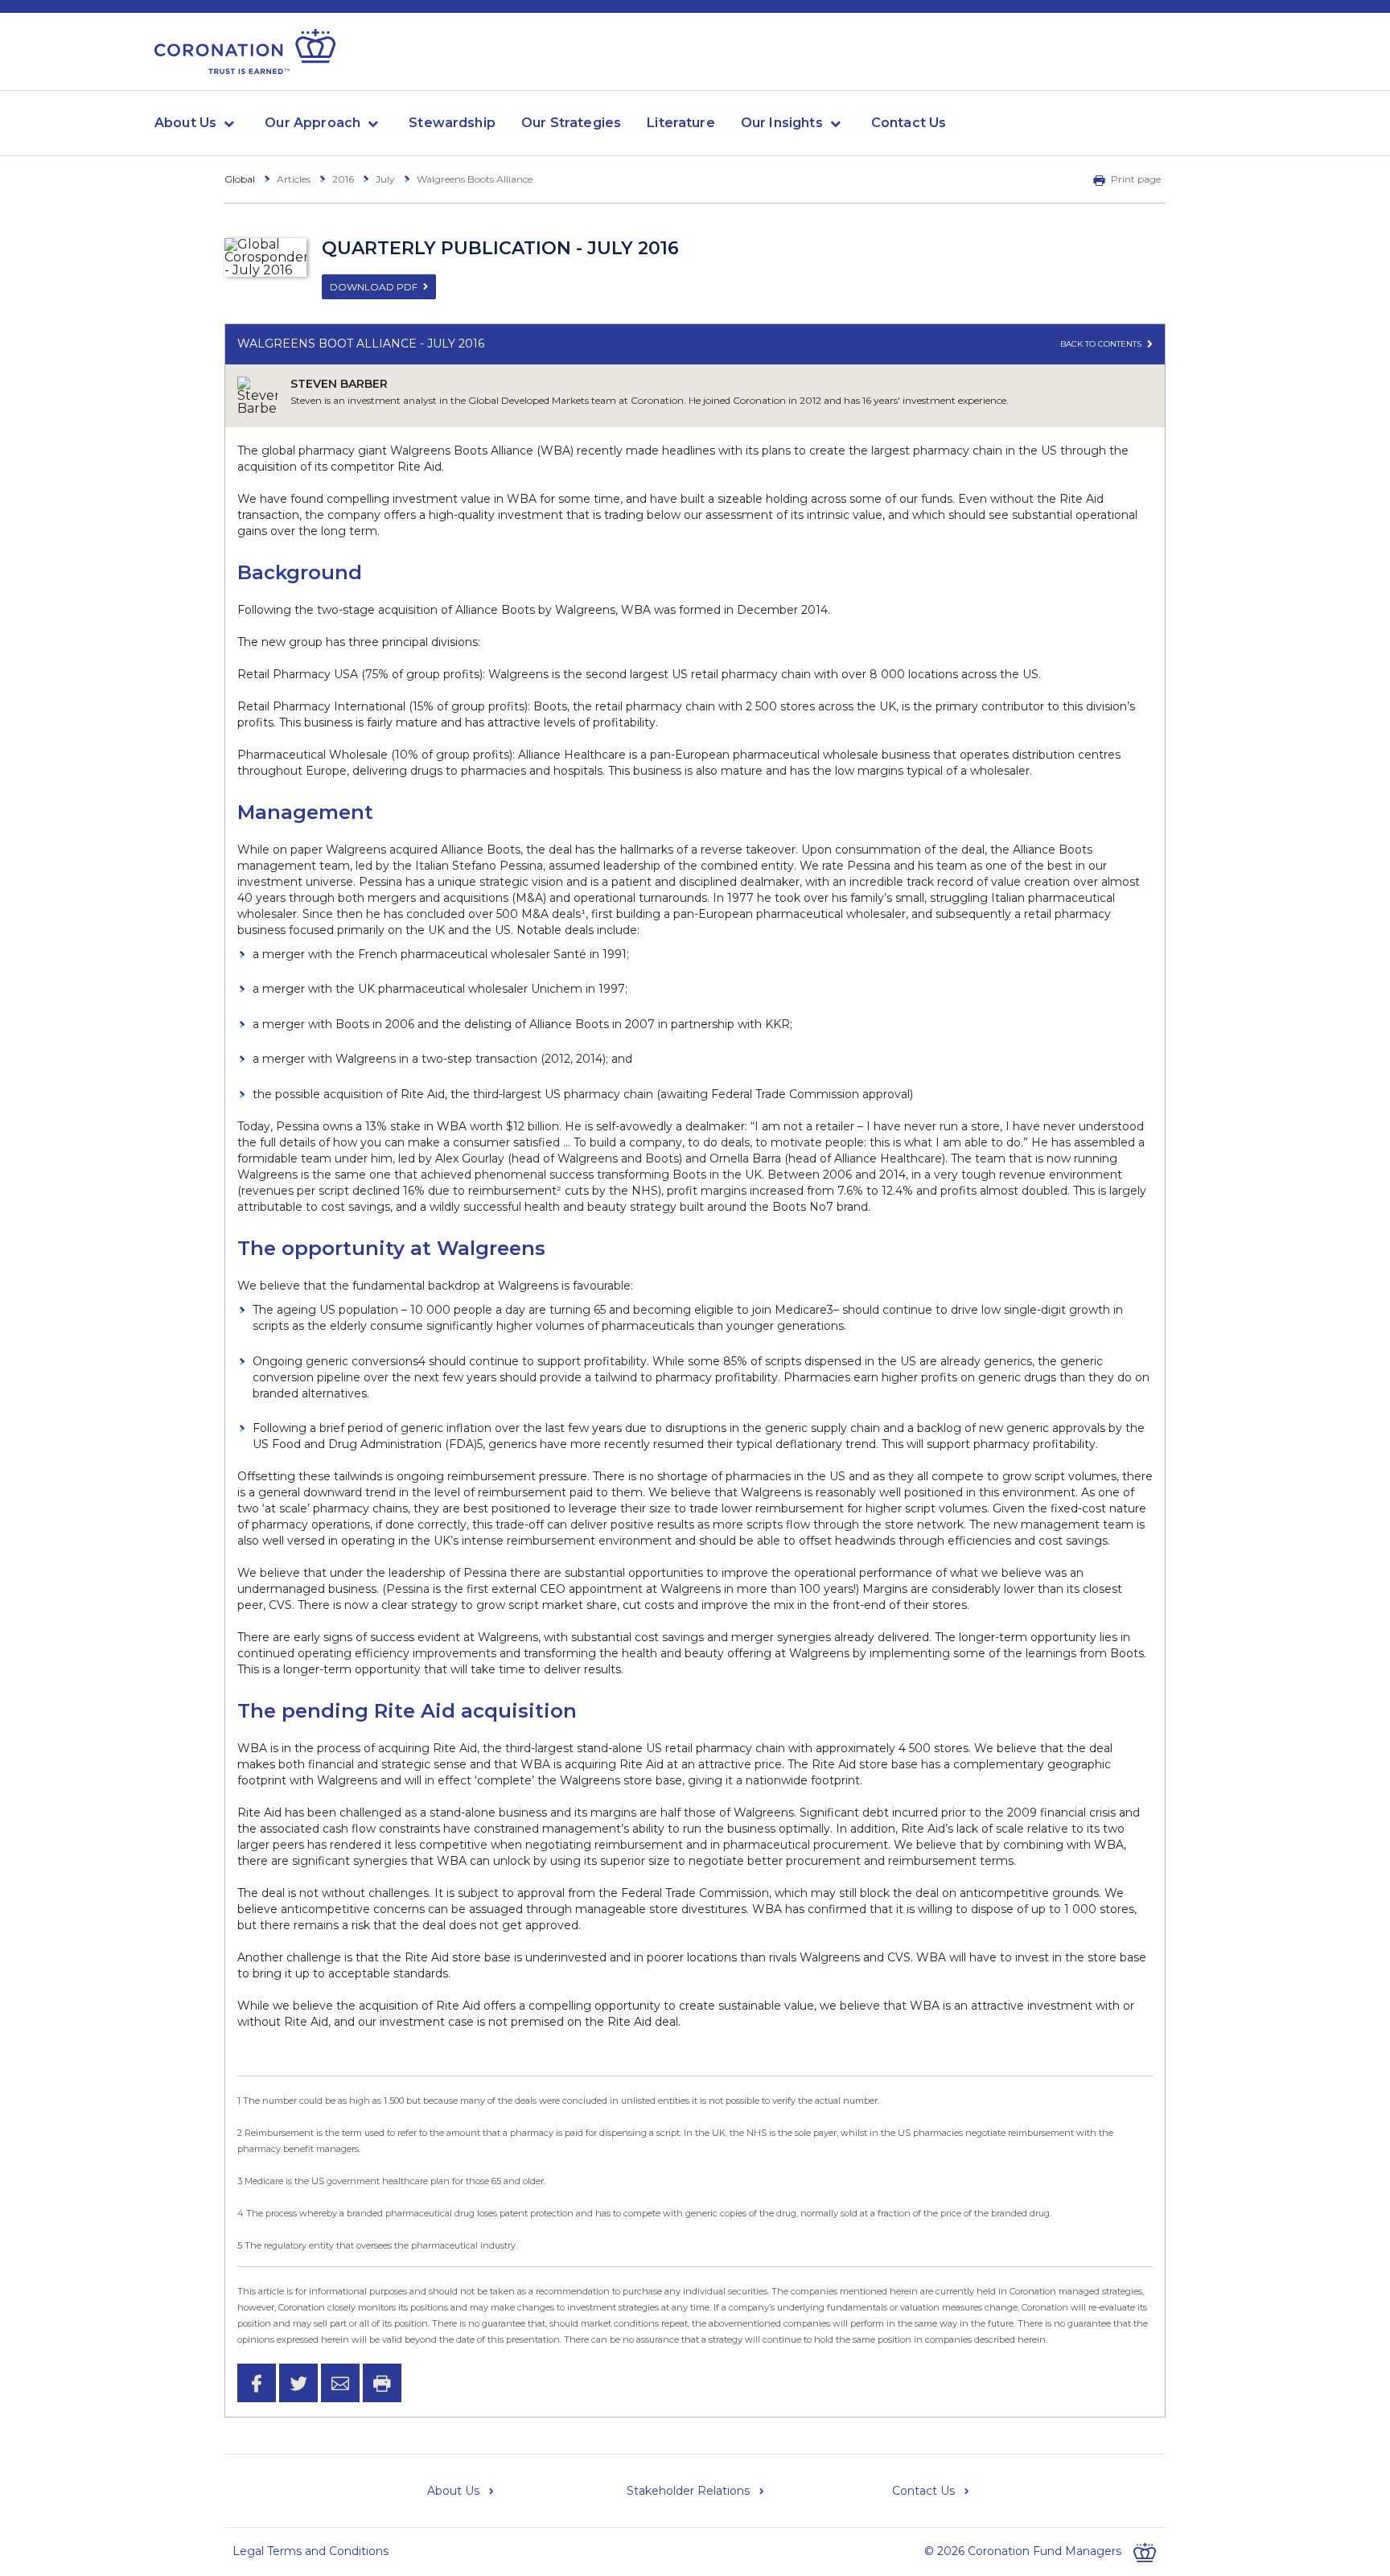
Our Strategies (571, 123)
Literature (681, 123)
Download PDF (374, 287)
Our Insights (782, 123)
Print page (1136, 179)
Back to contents (1102, 344)
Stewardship (452, 123)
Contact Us (909, 123)
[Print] (382, 2383)
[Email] (340, 2383)
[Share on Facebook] (257, 2383)
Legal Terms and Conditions (310, 2551)
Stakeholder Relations (688, 2491)
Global (240, 179)
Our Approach (313, 123)
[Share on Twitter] (298, 2383)
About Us (185, 123)
